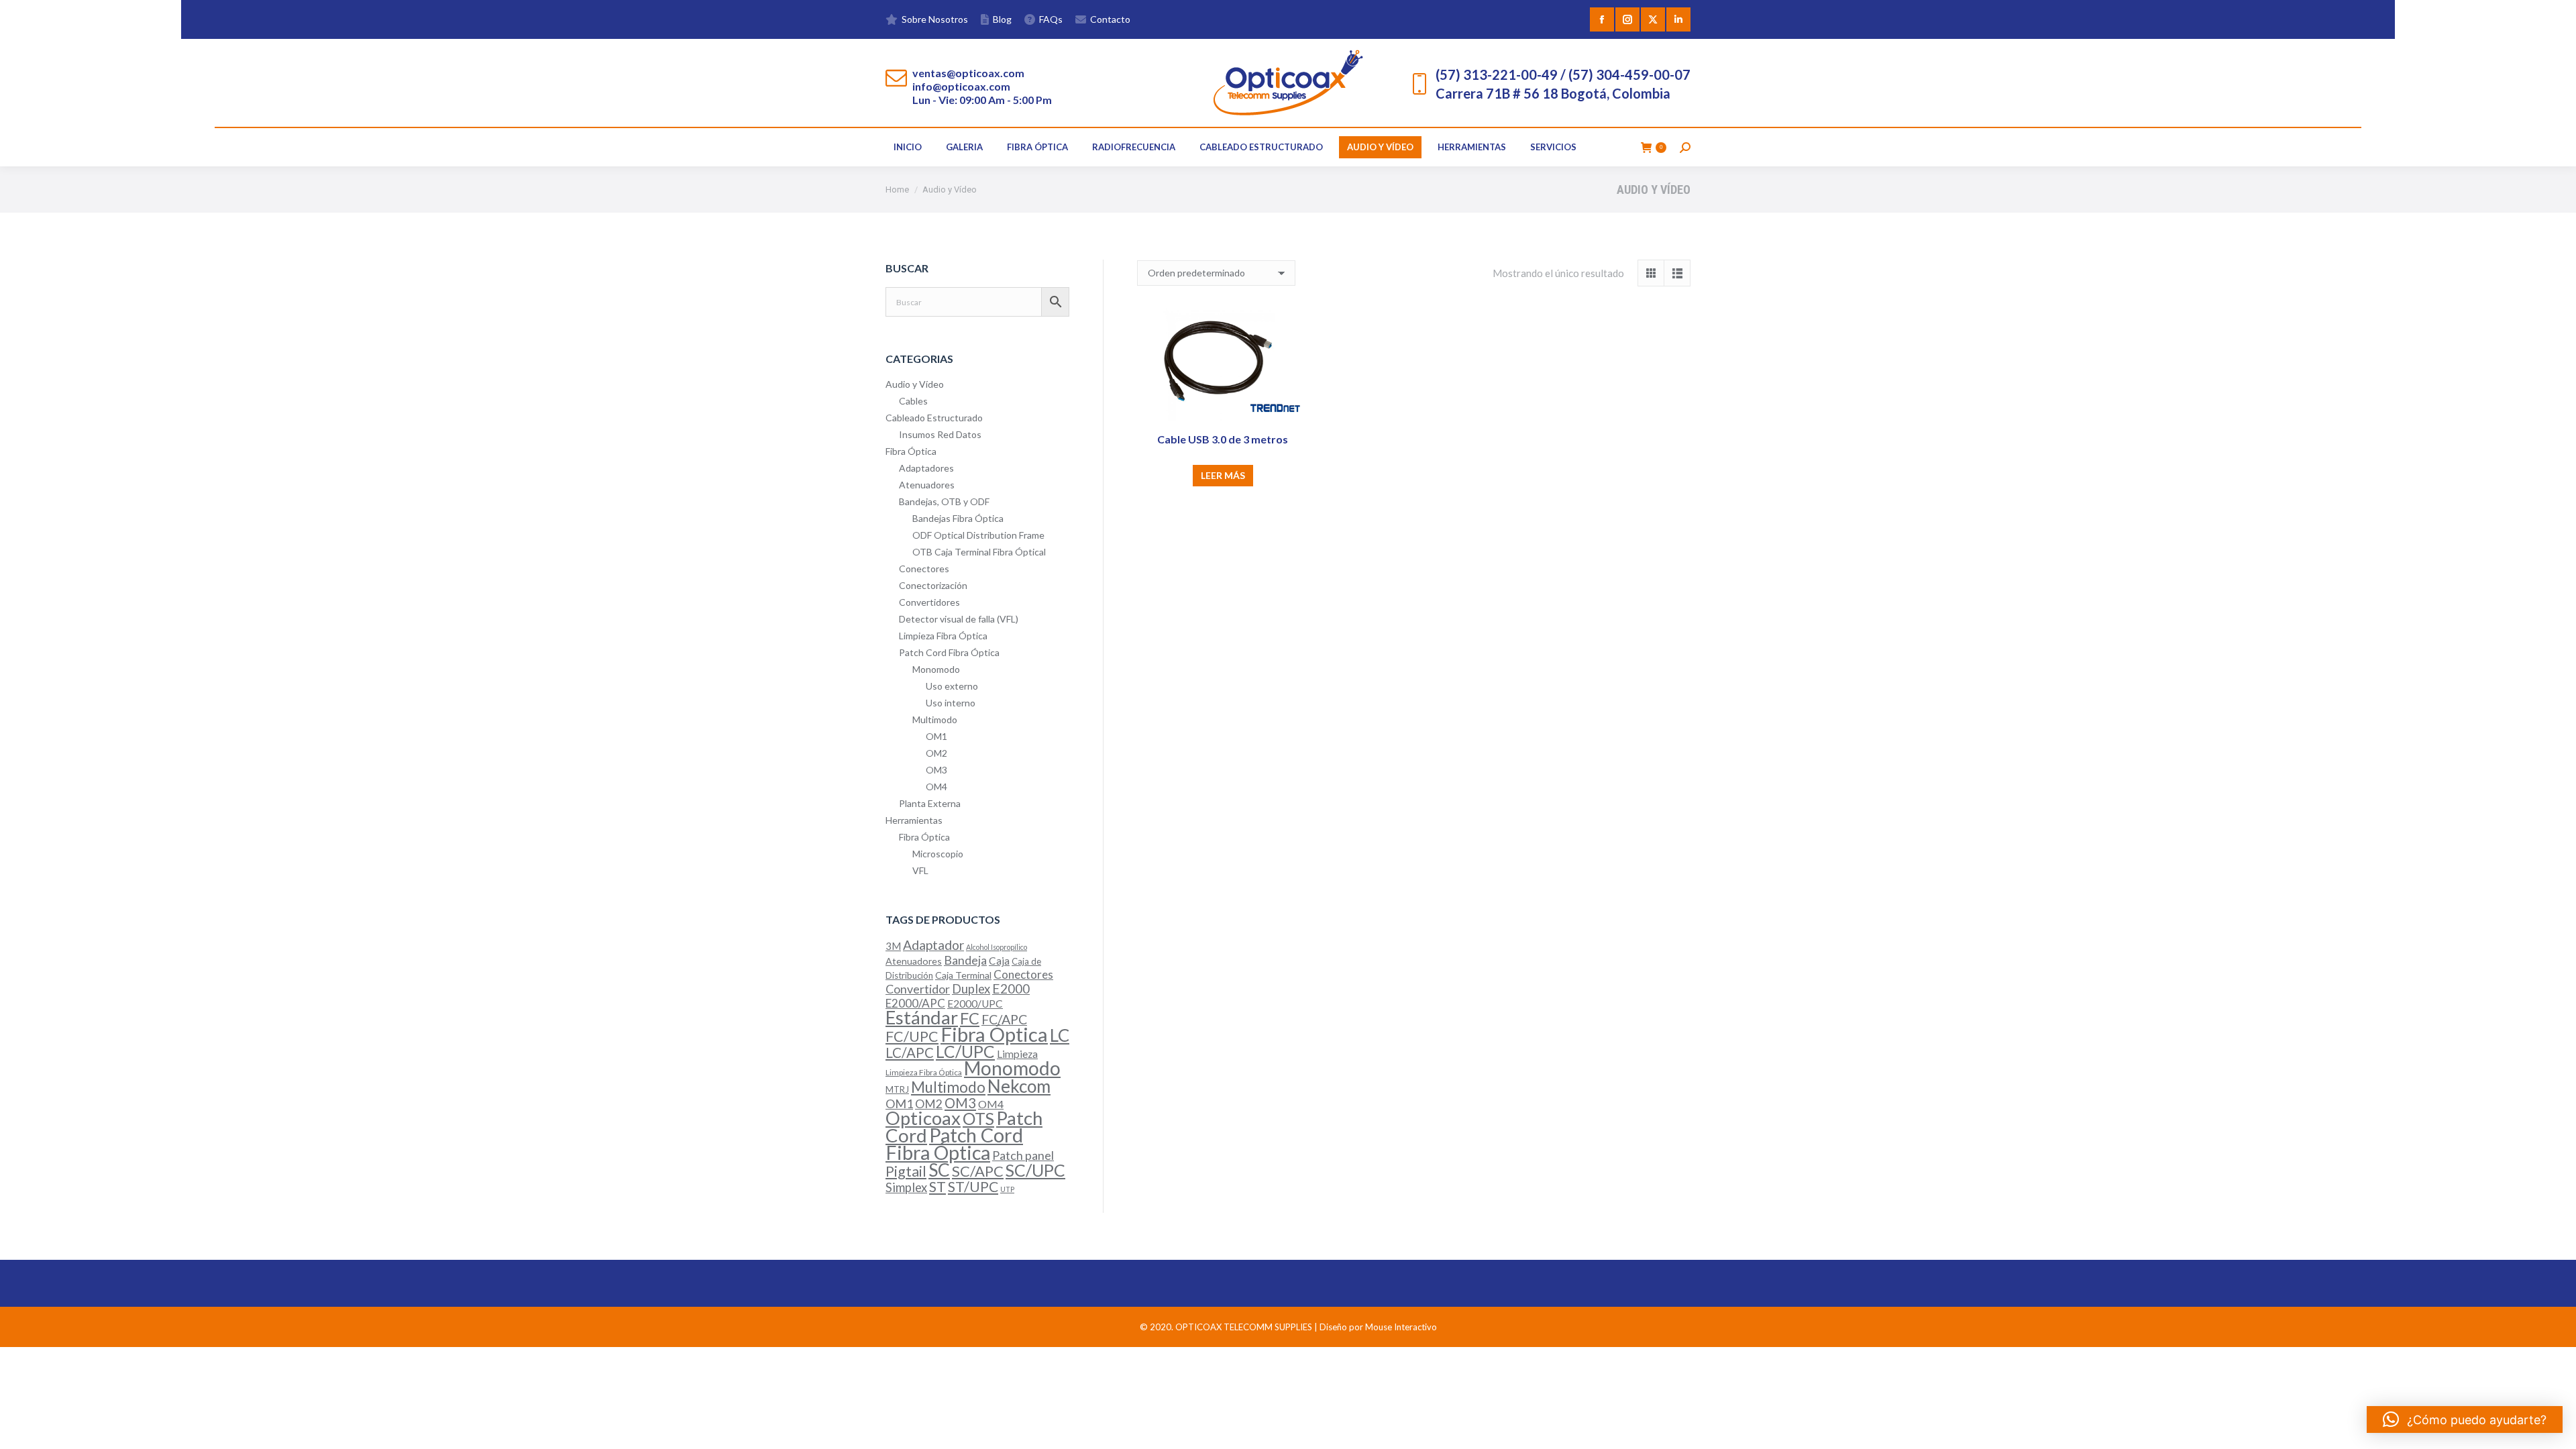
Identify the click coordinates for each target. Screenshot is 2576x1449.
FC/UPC (912, 1036)
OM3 (936, 770)
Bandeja (965, 960)
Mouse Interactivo (1401, 1327)
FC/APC (1004, 1019)
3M (893, 946)
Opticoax (923, 1118)
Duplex (971, 989)
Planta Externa (930, 803)
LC (1060, 1035)
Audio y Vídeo (915, 384)
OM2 (936, 753)
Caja (999, 961)
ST (937, 1187)
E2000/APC (915, 1003)
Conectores (924, 569)
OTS (978, 1118)
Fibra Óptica (911, 451)
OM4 (936, 787)
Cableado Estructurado (934, 418)
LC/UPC (965, 1052)
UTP (1007, 1189)
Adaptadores (926, 468)
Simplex (906, 1187)
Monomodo (936, 669)
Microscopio (938, 854)
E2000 (1011, 988)
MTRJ (897, 1089)
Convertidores (929, 602)
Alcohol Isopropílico (997, 947)
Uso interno (951, 703)
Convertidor (918, 989)
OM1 (936, 736)
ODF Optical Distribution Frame (978, 535)
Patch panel (1023, 1155)
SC (939, 1170)
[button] (2465, 1419)
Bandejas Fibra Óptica (958, 518)
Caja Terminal (963, 975)
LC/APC (910, 1053)
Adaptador (933, 945)
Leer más (1223, 475)
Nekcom (1019, 1086)
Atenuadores (927, 485)
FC (970, 1018)
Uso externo (952, 686)
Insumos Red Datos (940, 434)
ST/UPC (973, 1187)
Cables (913, 401)
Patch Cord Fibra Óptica (949, 652)
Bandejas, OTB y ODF (944, 501)
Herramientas (914, 820)
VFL (920, 870)
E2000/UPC (975, 1004)
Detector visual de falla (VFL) (959, 619)
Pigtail (906, 1171)
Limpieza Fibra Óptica (943, 636)
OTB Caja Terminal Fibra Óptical (979, 552)
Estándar (922, 1017)
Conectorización (933, 585)
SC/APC (978, 1171)
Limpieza (1017, 1054)
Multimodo (935, 719)
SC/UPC (1035, 1170)
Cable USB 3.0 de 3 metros (1223, 439)
